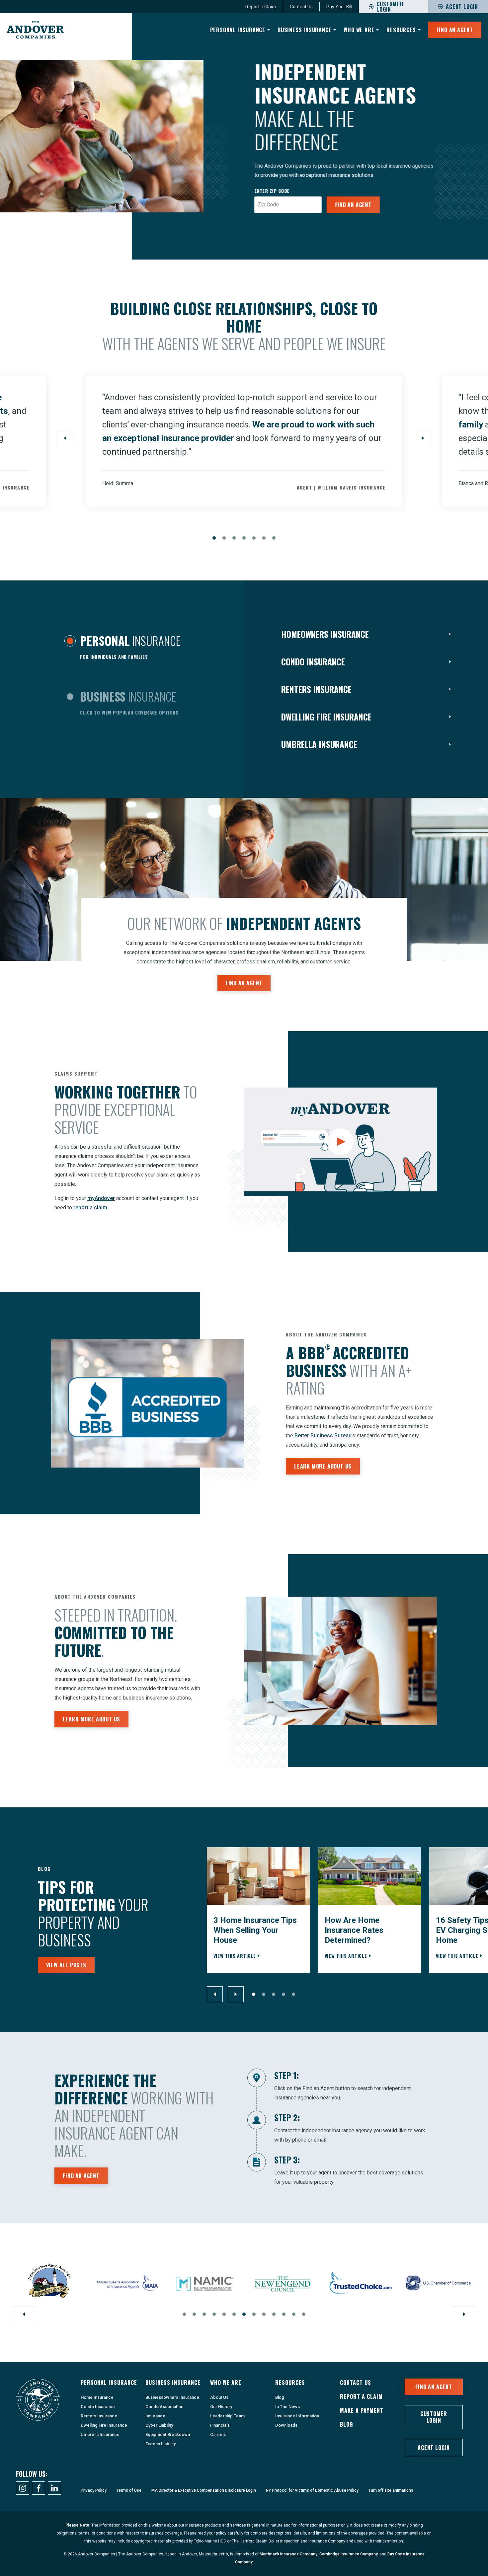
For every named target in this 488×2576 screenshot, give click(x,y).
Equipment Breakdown (168, 2434)
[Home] (36, 30)
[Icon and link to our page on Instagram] (23, 2488)
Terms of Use (129, 2490)
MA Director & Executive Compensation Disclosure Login (204, 2490)
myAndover (101, 1198)
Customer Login (434, 2417)
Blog (280, 2397)
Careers (218, 2434)
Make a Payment (362, 2410)
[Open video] (340, 1142)
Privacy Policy (94, 2490)
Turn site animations (391, 2490)
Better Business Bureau (323, 1436)
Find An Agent (455, 30)
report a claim (90, 1208)
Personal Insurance (238, 30)
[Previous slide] (65, 438)
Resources (401, 30)
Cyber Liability (159, 2425)
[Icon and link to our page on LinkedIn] (54, 2488)
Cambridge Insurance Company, (349, 2554)
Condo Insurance (98, 2407)
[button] (214, 538)
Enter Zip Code (272, 191)
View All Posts (66, 1965)
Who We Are (359, 30)
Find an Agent (353, 205)
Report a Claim (261, 7)
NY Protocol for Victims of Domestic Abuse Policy (312, 2490)
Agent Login (462, 7)
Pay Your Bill (339, 7)
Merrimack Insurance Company (288, 2554)
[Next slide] (423, 438)
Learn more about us (323, 1466)
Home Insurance (97, 2397)
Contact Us (301, 7)
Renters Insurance (99, 2416)
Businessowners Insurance (172, 2397)
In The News (287, 2407)
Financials (220, 2425)
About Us (219, 2397)
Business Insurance (304, 30)
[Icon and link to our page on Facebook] (39, 2488)
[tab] (122, 649)
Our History (221, 2407)
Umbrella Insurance (100, 2434)
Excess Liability (161, 2444)
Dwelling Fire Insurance (104, 2425)
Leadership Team (227, 2416)
